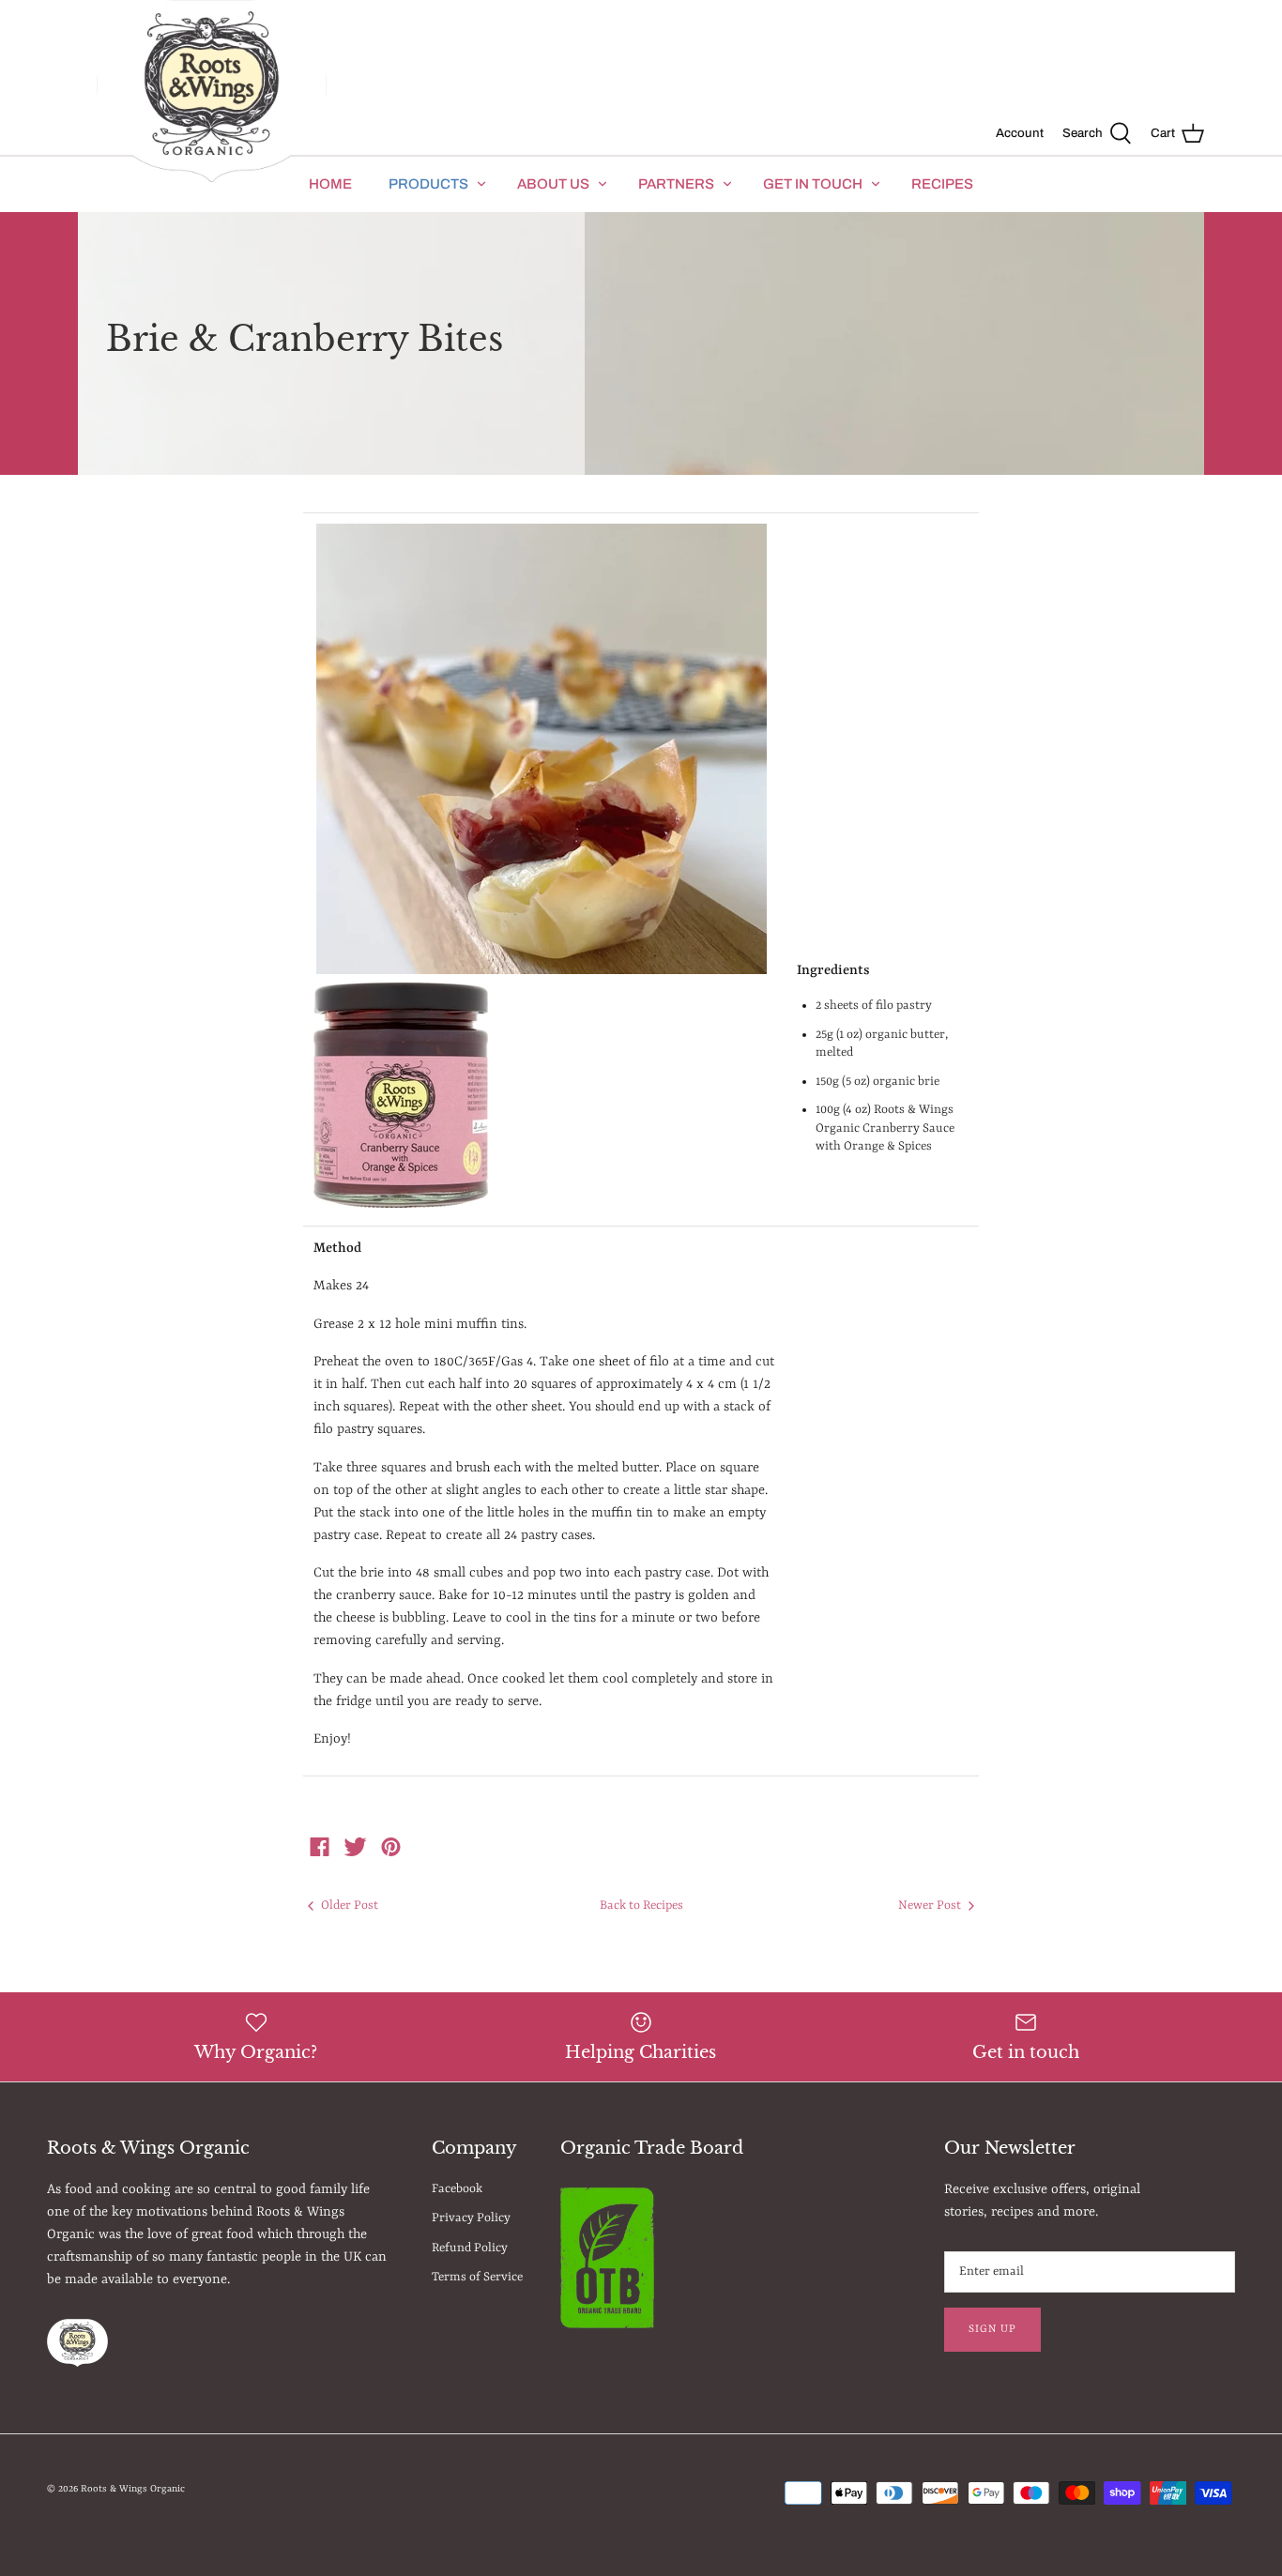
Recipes (942, 184)
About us (553, 184)
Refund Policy (470, 2248)
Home (330, 184)
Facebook (457, 2189)
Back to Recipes (641, 1905)
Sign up (992, 2329)
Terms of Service (477, 2277)
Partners (676, 184)
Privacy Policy (471, 2218)
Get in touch (813, 184)
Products (428, 184)
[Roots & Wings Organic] (212, 92)
